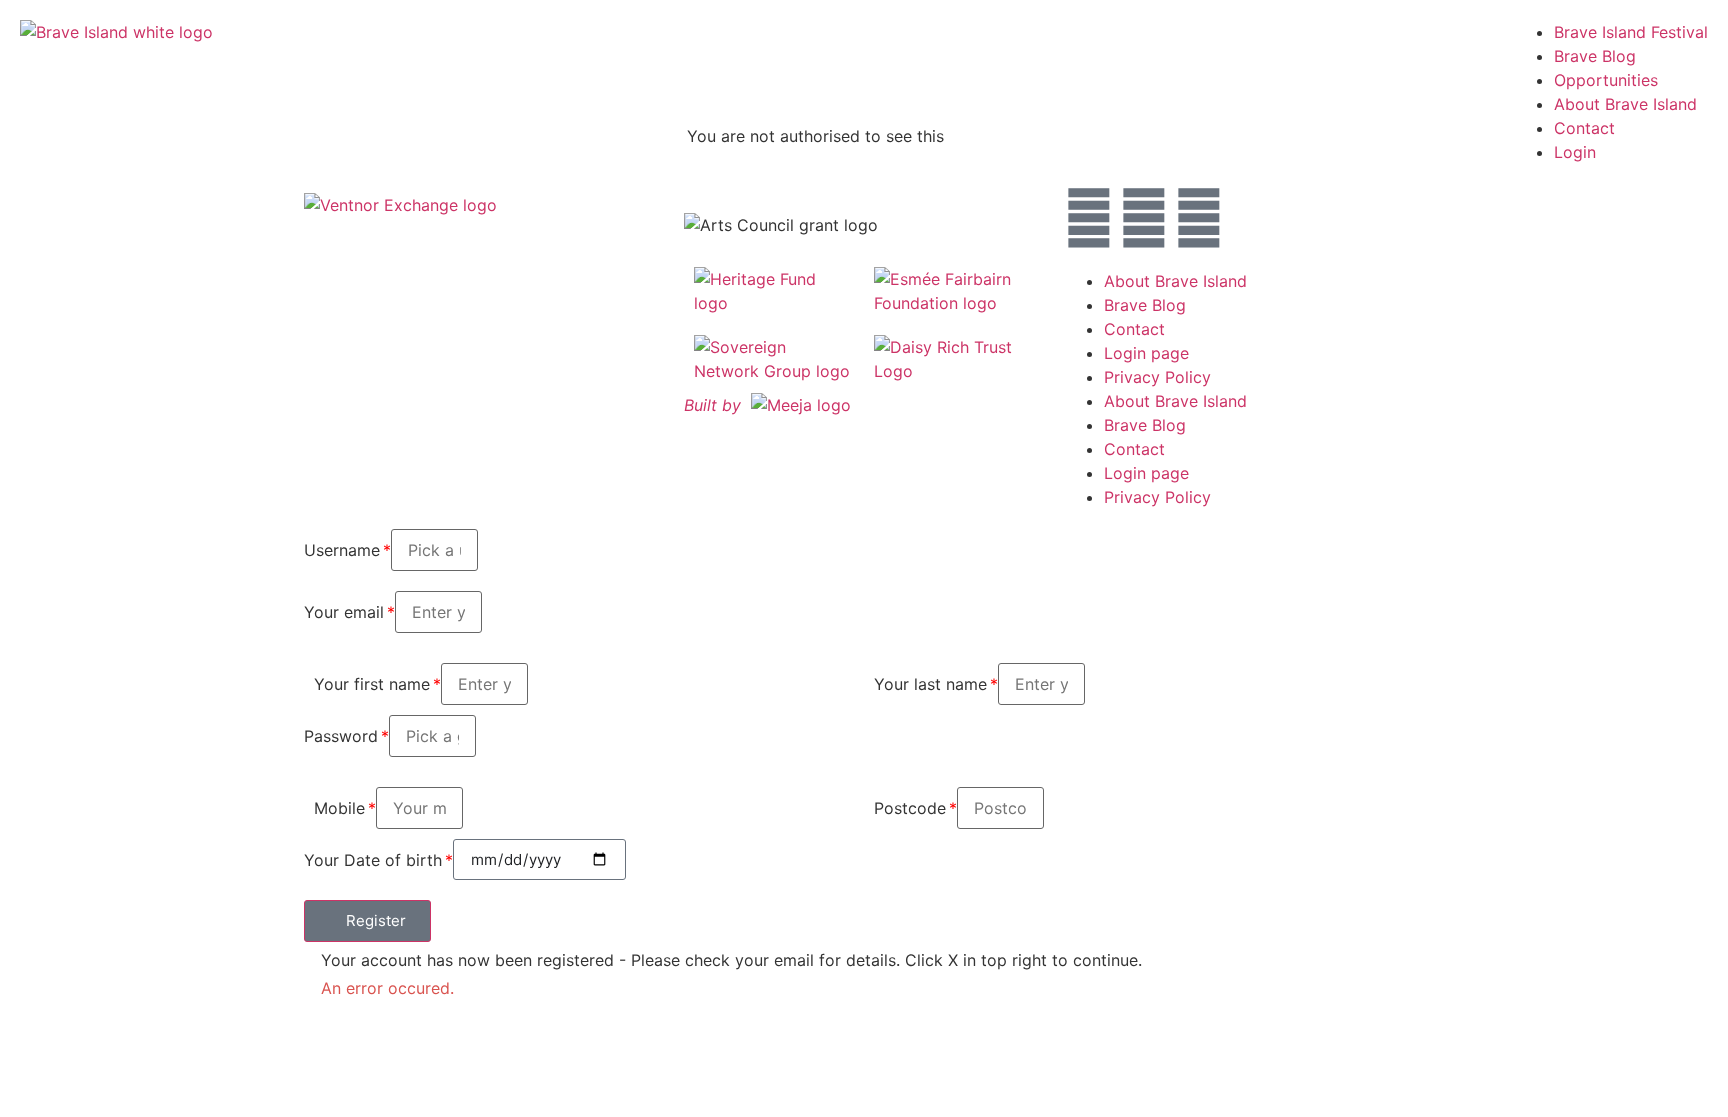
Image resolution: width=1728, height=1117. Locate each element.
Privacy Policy (1157, 377)
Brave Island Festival (1631, 32)
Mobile (339, 808)
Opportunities (1606, 80)
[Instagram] (1089, 218)
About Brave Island (1175, 281)
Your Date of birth (373, 860)
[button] (367, 921)
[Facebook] (1199, 218)
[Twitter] (1144, 218)
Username (342, 550)
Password (341, 736)
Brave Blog (1595, 56)
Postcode (910, 808)
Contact (1134, 329)
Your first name (372, 684)
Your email (344, 612)
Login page (1146, 353)
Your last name (930, 684)
